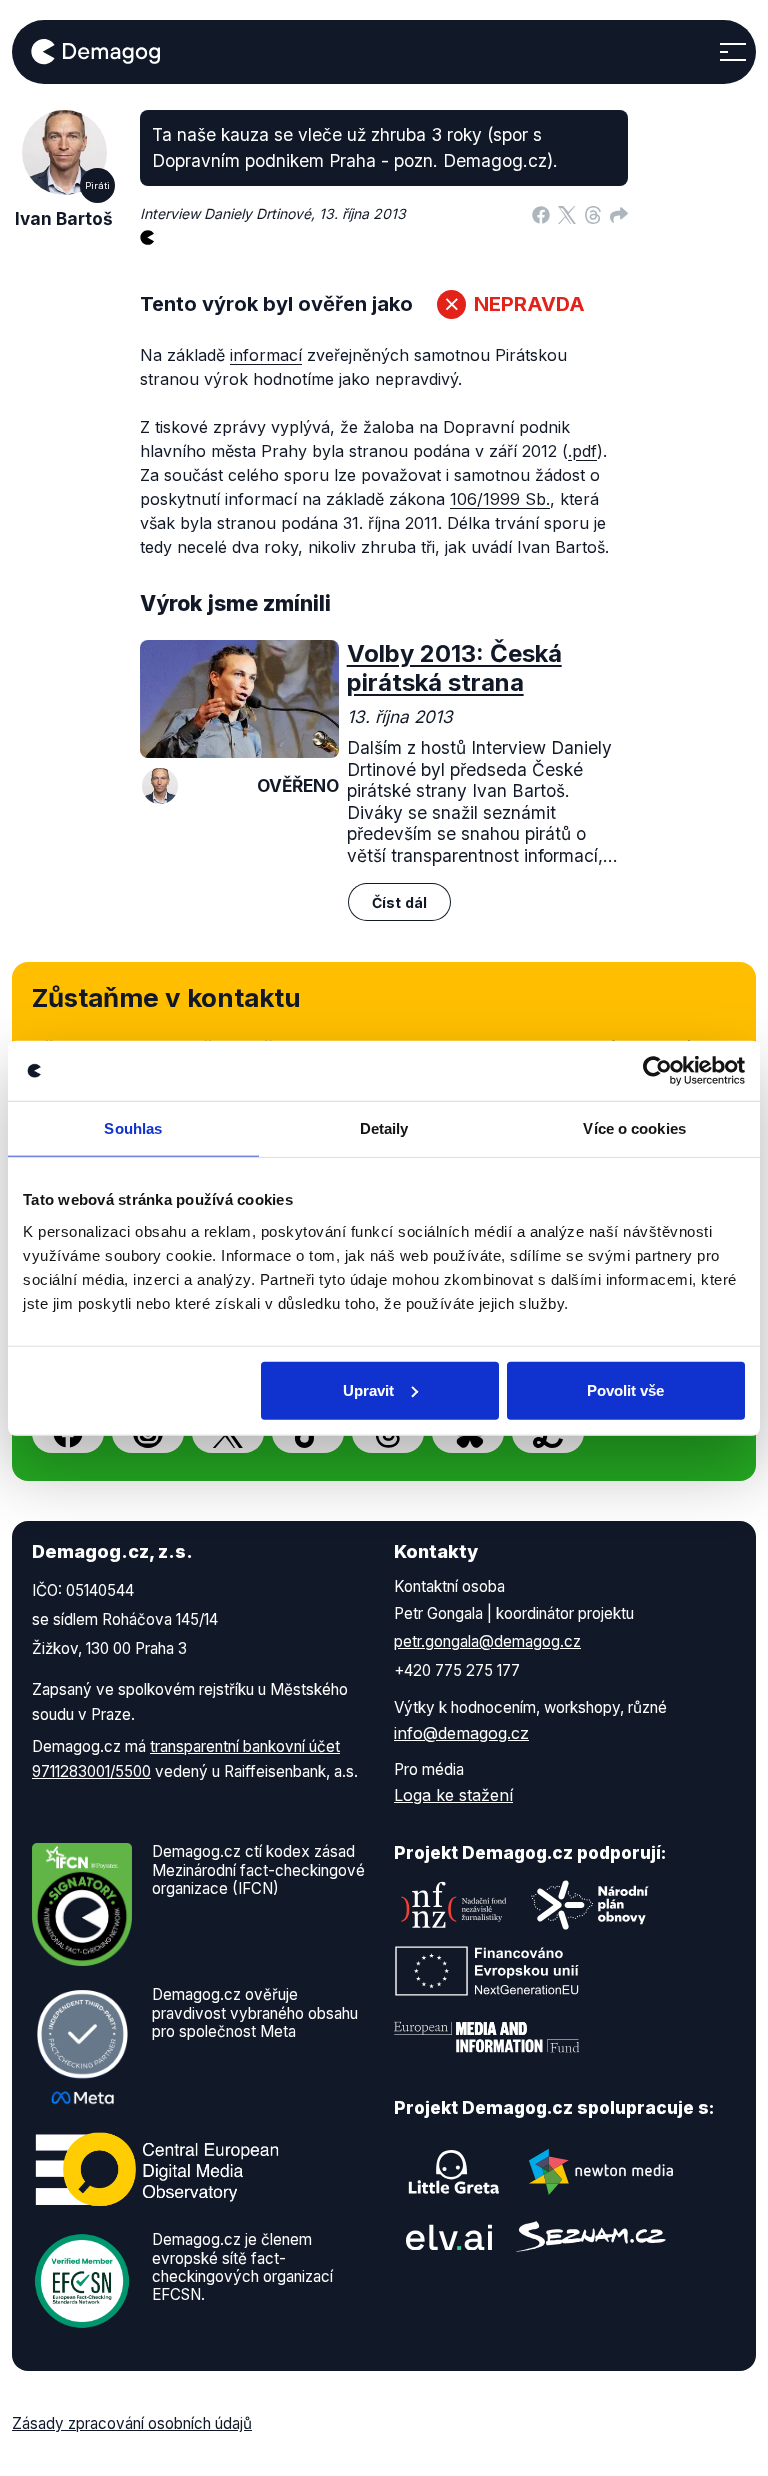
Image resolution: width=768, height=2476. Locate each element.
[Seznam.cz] (591, 2236)
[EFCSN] (82, 2280)
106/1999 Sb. (500, 499)
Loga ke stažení (453, 1795)
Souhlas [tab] (133, 1128)
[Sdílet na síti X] (567, 214)
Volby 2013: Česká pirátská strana (454, 668)
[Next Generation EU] (487, 1971)
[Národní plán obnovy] (590, 1905)
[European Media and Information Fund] (487, 2037)
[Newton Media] (601, 2172)
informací (266, 355)
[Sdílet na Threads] (593, 214)
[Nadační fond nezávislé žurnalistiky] (454, 1905)
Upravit (368, 1389)
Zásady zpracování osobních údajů (132, 2423)
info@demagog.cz (461, 1733)
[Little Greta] (454, 2172)
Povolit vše (625, 1389)
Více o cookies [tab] (634, 1128)
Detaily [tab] (384, 1128)
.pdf (582, 451)
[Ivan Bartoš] (160, 786)
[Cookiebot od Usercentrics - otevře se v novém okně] (657, 1071)
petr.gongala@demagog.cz (487, 1641)
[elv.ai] (449, 2236)
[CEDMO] (157, 2170)
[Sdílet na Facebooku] (541, 214)
